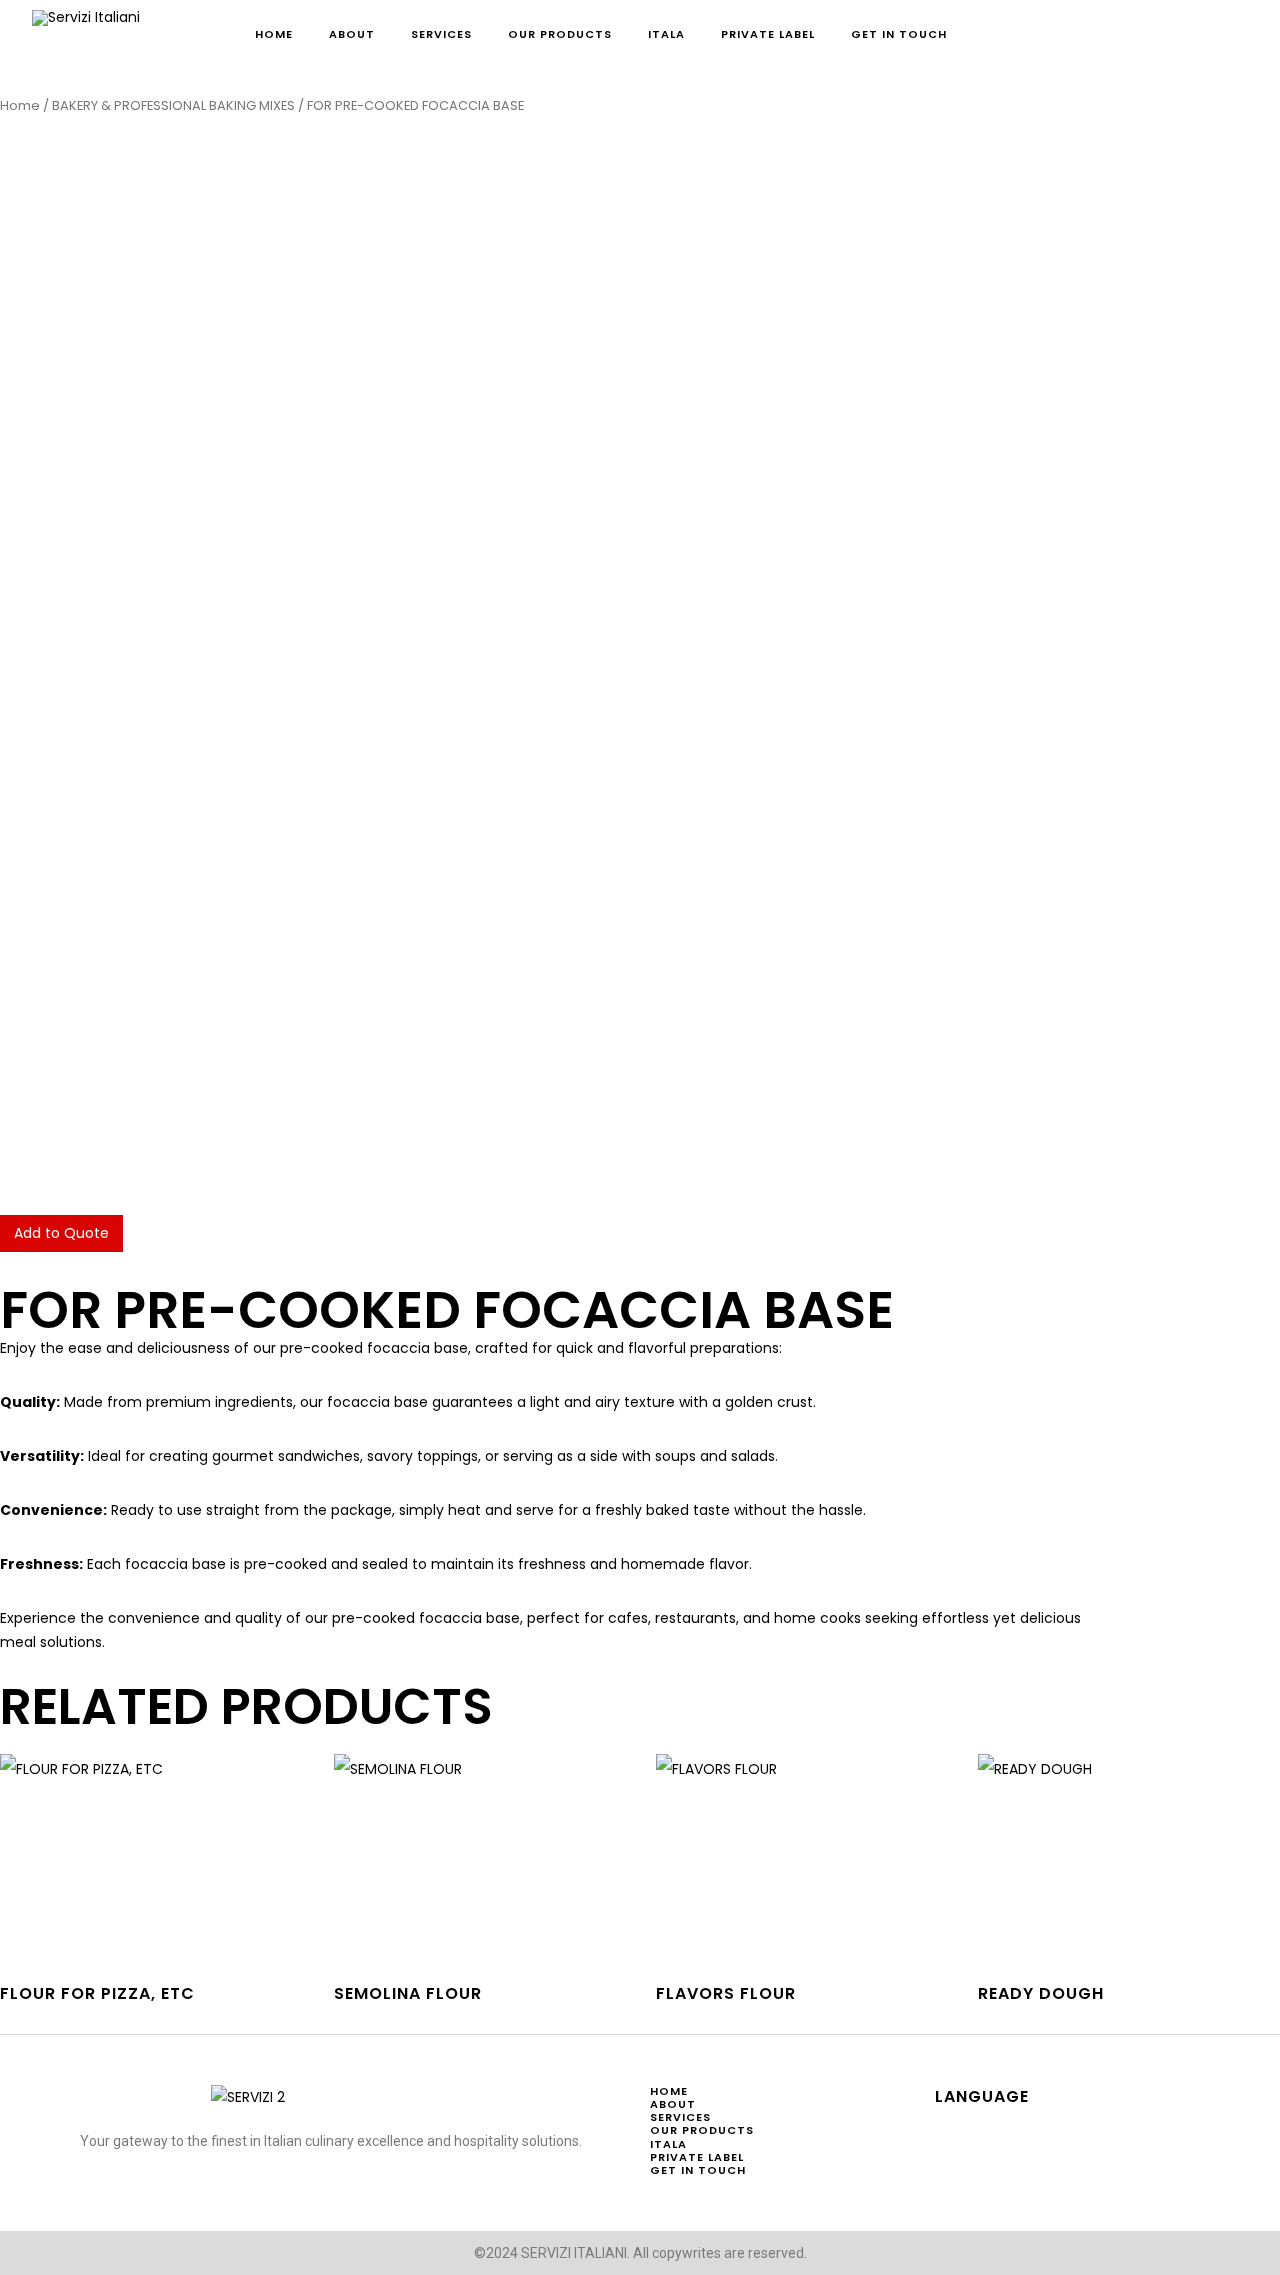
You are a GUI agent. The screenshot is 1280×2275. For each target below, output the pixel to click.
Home (20, 105)
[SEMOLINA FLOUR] (485, 1859)
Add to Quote (61, 1233)
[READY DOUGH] (1129, 1859)
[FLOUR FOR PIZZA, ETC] (157, 1859)
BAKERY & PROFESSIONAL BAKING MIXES (173, 105)
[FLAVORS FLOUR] (807, 1859)
